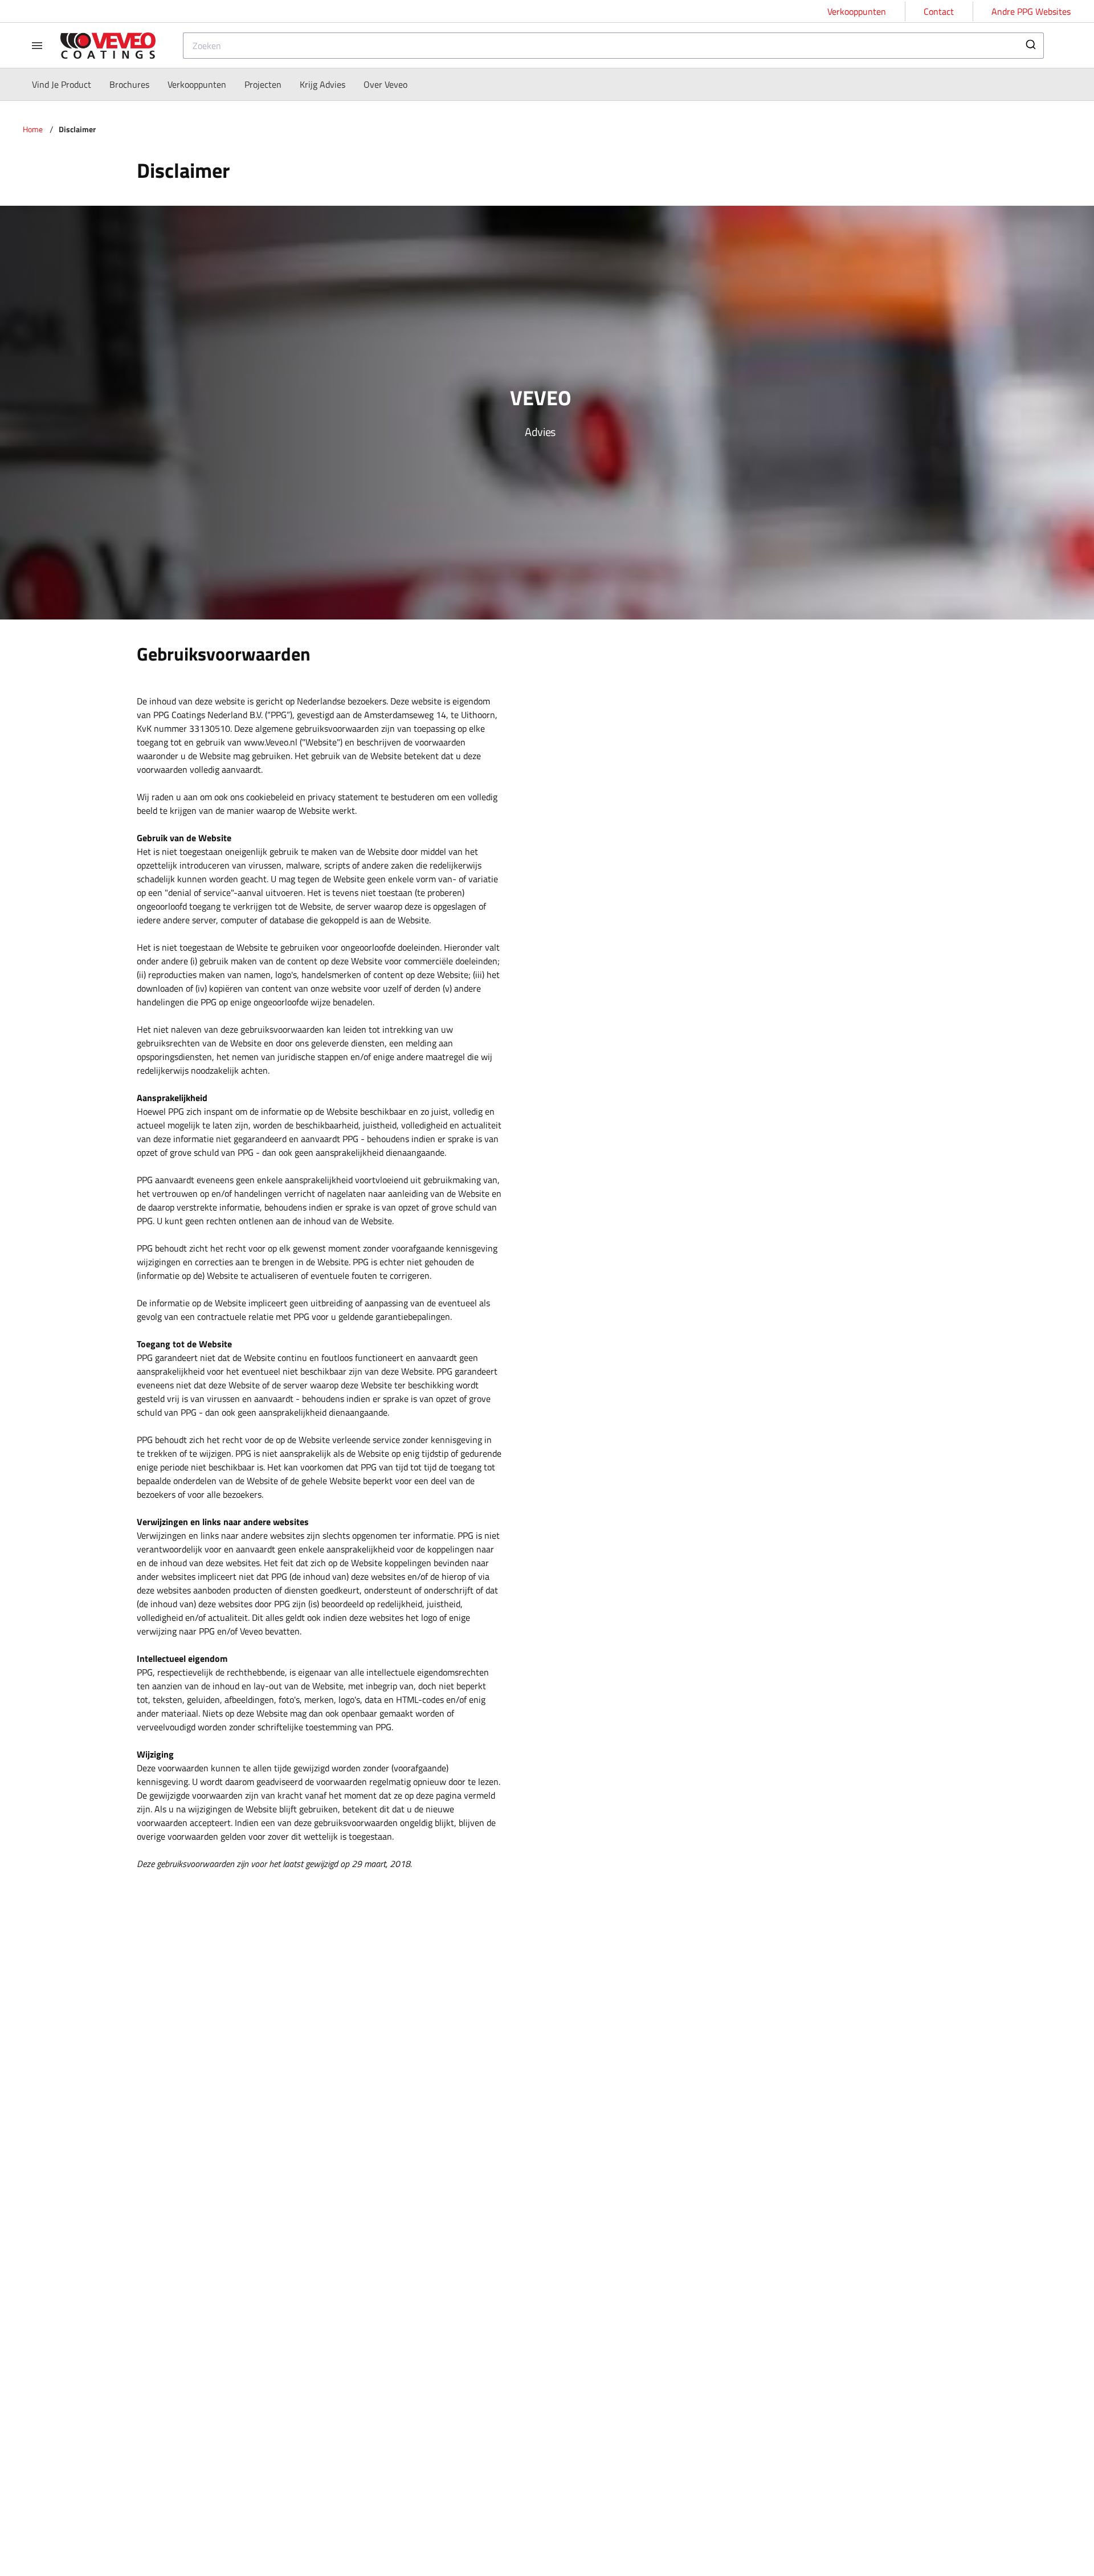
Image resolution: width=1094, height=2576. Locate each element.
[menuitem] (62, 84)
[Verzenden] (1030, 46)
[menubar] (220, 84)
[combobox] (613, 46)
